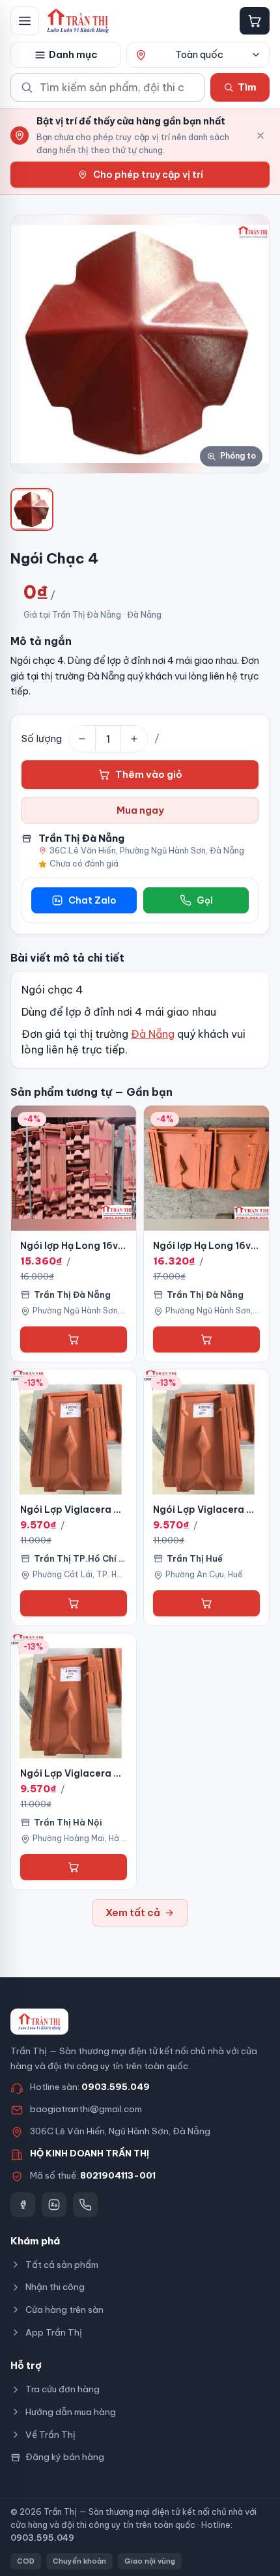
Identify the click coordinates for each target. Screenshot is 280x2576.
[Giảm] (82, 739)
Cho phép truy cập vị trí (148, 175)
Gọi (205, 900)
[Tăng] (134, 739)
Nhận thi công (55, 2287)
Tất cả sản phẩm (62, 2265)
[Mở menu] (25, 21)
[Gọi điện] (85, 2205)
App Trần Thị (54, 2332)
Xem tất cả (133, 1912)
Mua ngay (140, 810)
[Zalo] (54, 2205)
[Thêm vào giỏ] (74, 1339)
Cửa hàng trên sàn (64, 2310)
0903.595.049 (116, 2087)
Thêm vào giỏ (149, 774)
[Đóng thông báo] (260, 136)
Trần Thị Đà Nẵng (81, 838)
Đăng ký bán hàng (65, 2457)
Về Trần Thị (50, 2435)
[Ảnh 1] (32, 509)
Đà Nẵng (153, 1034)
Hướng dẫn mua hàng (71, 2412)
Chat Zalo (92, 900)
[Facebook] (23, 2205)
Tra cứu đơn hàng (63, 2389)
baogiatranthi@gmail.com (86, 2109)
